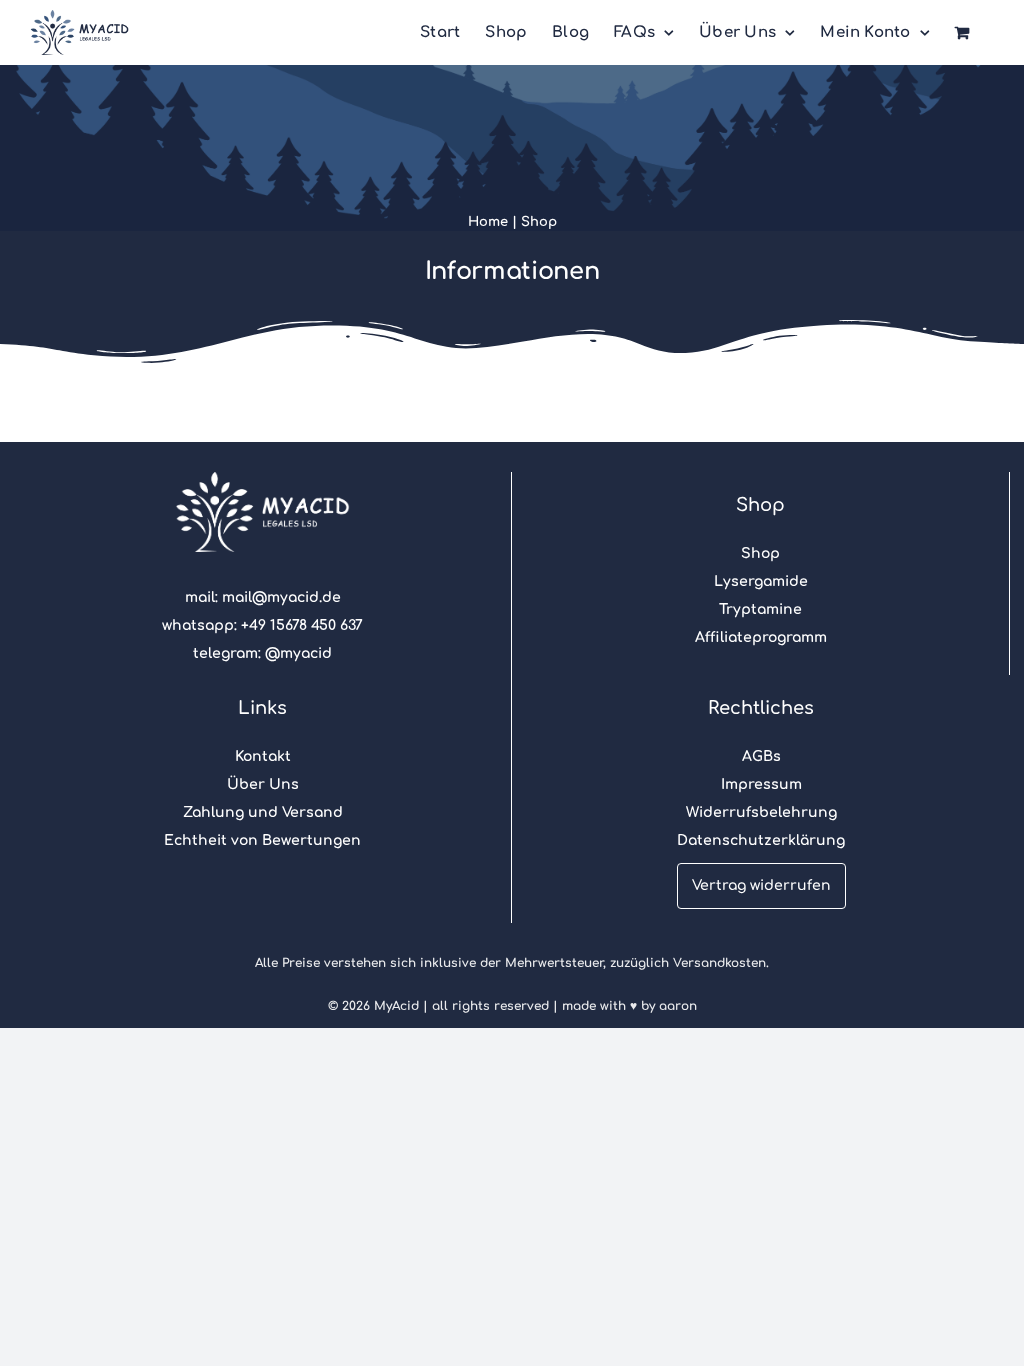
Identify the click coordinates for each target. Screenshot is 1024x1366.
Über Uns (263, 784)
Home (488, 222)
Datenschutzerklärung (761, 840)
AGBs (761, 756)
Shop (539, 222)
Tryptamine (760, 609)
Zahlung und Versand (263, 812)
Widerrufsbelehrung (761, 812)
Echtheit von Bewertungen (262, 840)
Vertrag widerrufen (761, 885)
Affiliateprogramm (761, 637)
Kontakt (263, 756)
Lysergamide (761, 581)
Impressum (761, 784)
